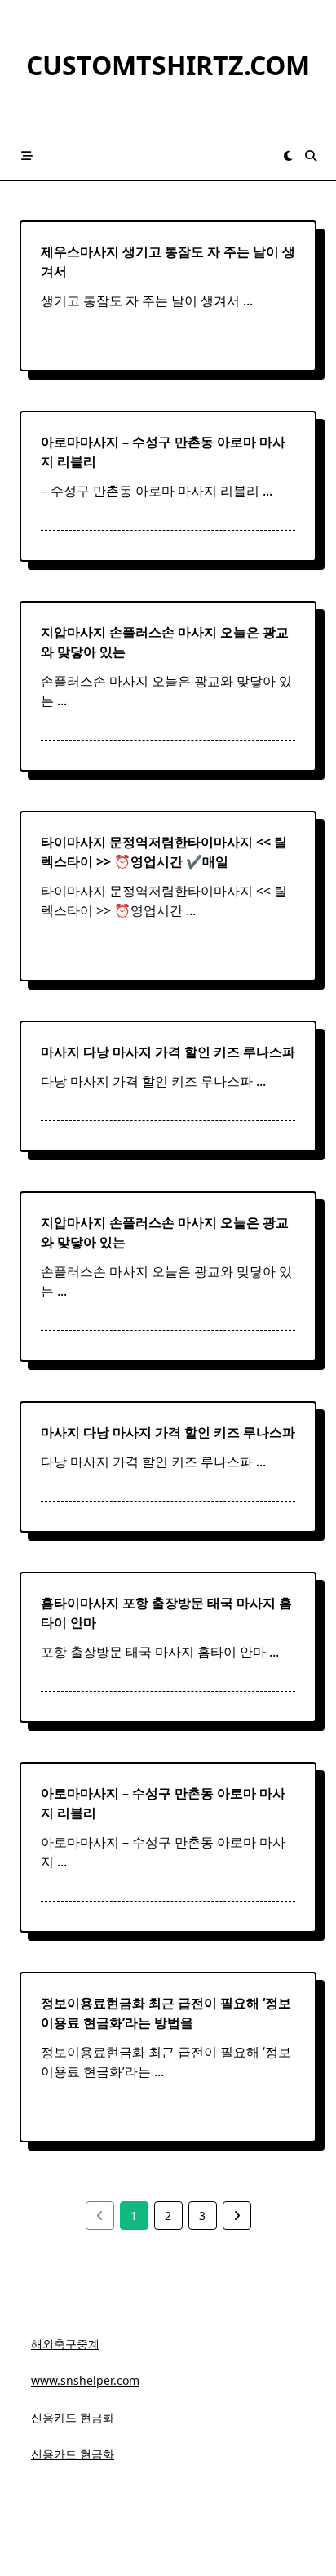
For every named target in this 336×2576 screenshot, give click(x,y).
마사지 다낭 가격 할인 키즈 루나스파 (168, 1052)
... (248, 300)
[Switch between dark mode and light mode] (288, 156)
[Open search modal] (311, 156)
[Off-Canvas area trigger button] (27, 156)
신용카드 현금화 (73, 2417)
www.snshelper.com (85, 2380)
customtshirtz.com (168, 65)
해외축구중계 (65, 2344)
